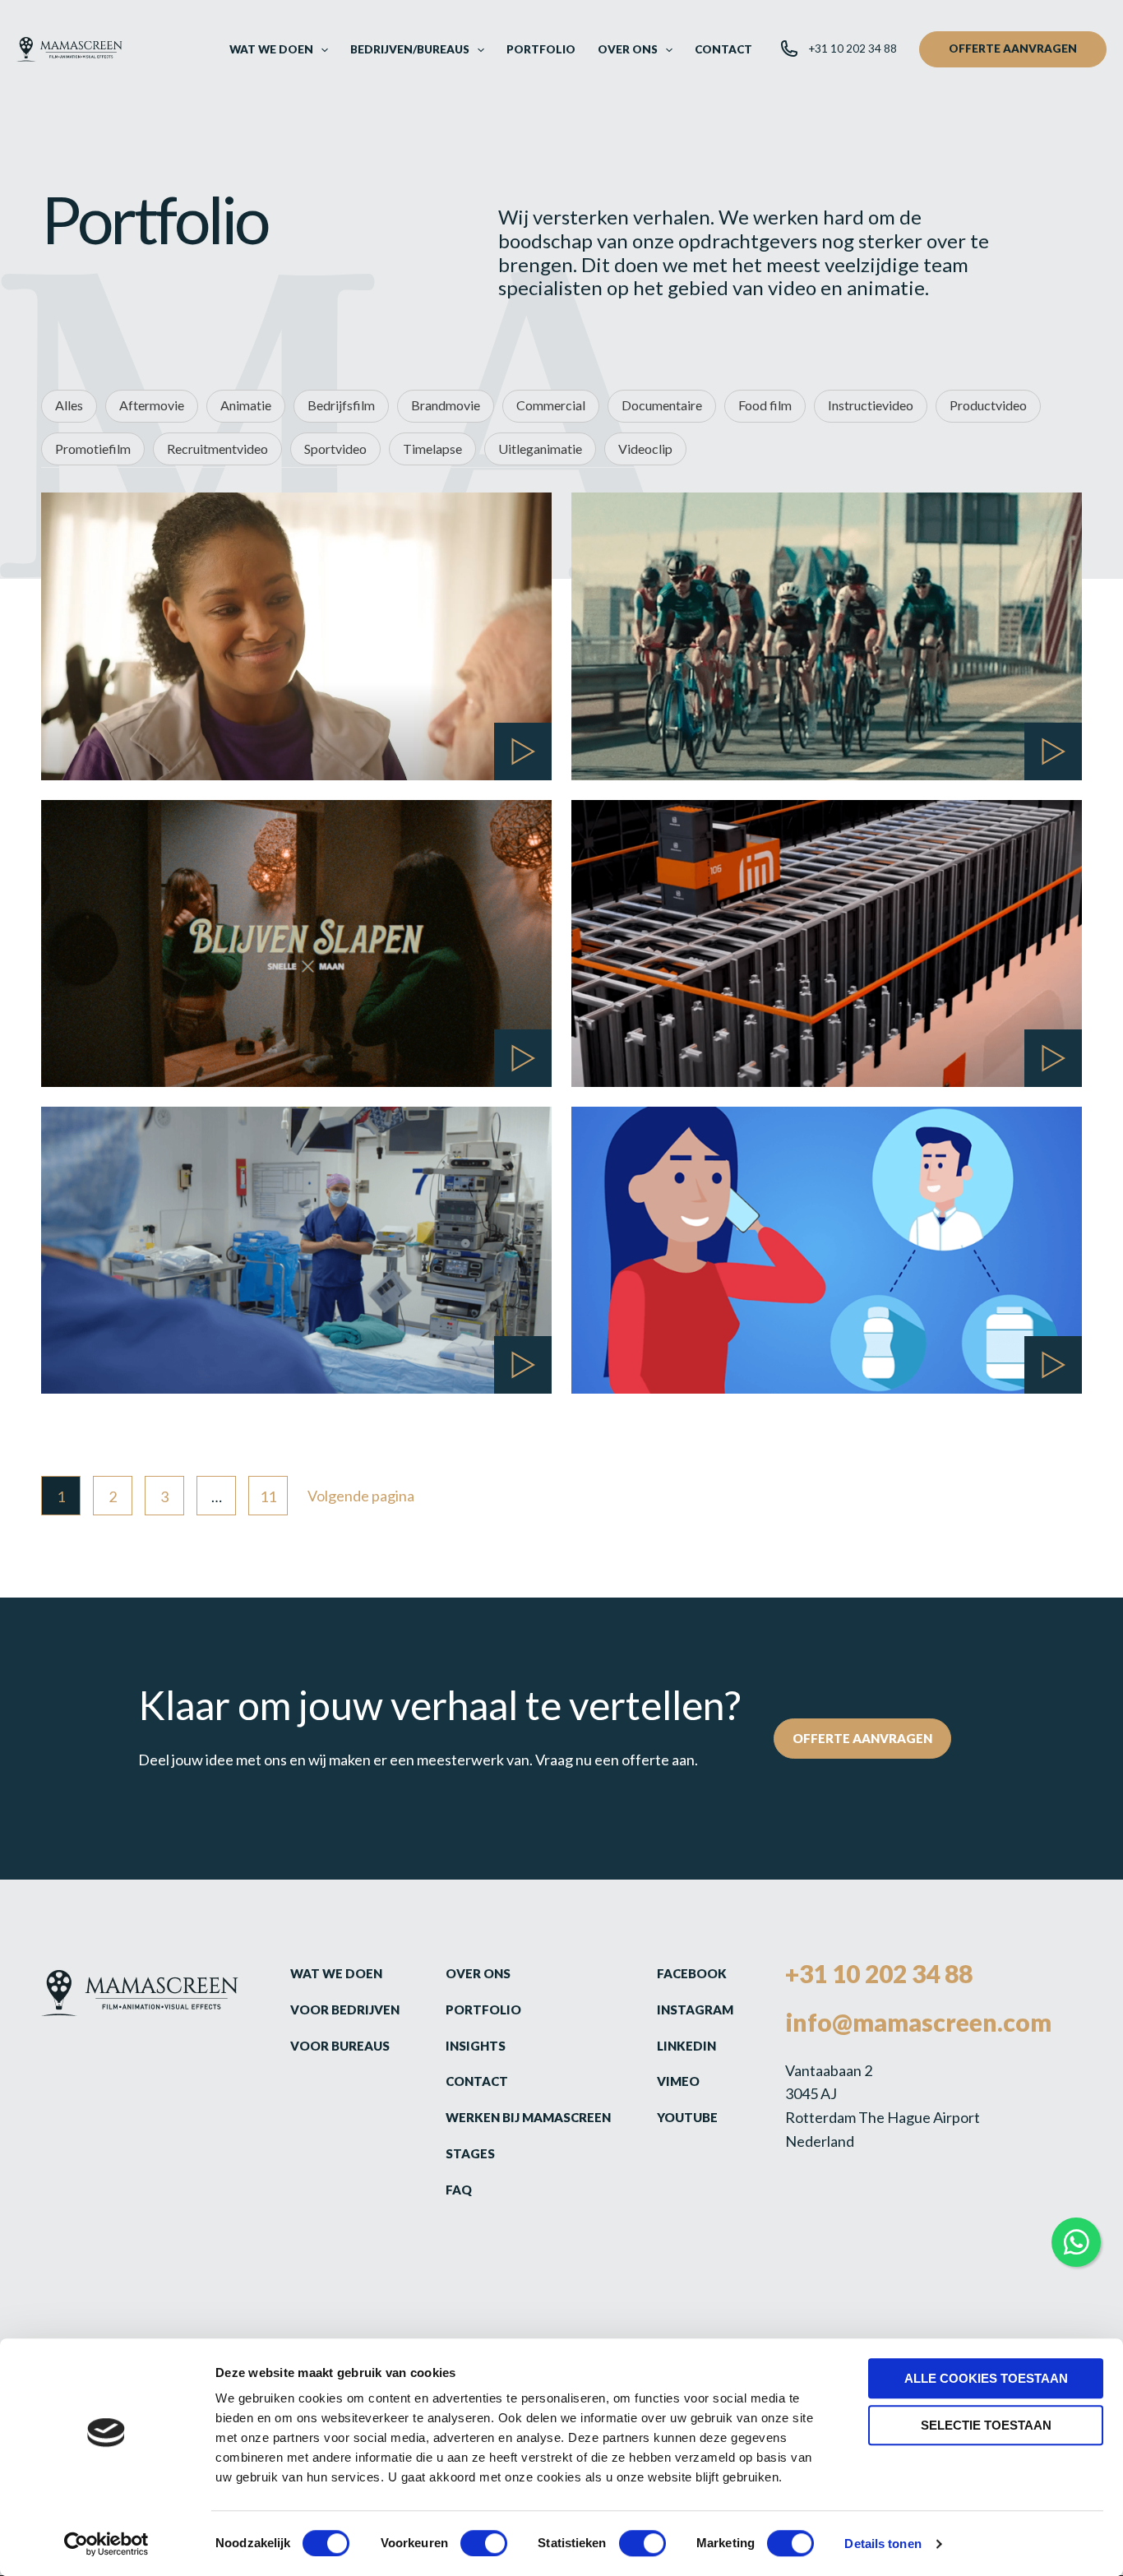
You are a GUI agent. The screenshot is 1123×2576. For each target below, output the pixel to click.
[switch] (484, 2543)
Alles (69, 405)
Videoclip (645, 449)
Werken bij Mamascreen (528, 2117)
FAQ (459, 2190)
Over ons (478, 1973)
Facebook (692, 1973)
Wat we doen (336, 1973)
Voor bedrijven (345, 2009)
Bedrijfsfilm (341, 405)
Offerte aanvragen (862, 1738)
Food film (765, 405)
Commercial (551, 405)
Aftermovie (152, 405)
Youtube (687, 2117)
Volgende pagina (361, 1496)
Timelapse (432, 449)
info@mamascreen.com (918, 2022)
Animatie (246, 405)
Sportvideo (335, 449)
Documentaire (662, 405)
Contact (477, 2081)
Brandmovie (446, 405)
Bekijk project (150, 726)
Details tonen (883, 2544)
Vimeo (678, 2081)
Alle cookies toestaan (986, 2378)
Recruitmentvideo (217, 449)
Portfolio (483, 2009)
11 (268, 1496)
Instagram (695, 2009)
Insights (476, 2046)
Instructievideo (871, 405)
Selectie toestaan (986, 2425)
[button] (321, 49)
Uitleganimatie (540, 449)
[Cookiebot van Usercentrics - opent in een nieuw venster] (106, 2544)
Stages (470, 2153)
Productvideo (988, 405)
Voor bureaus (340, 2046)
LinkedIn (686, 2046)
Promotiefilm (93, 449)
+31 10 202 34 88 (879, 1973)
